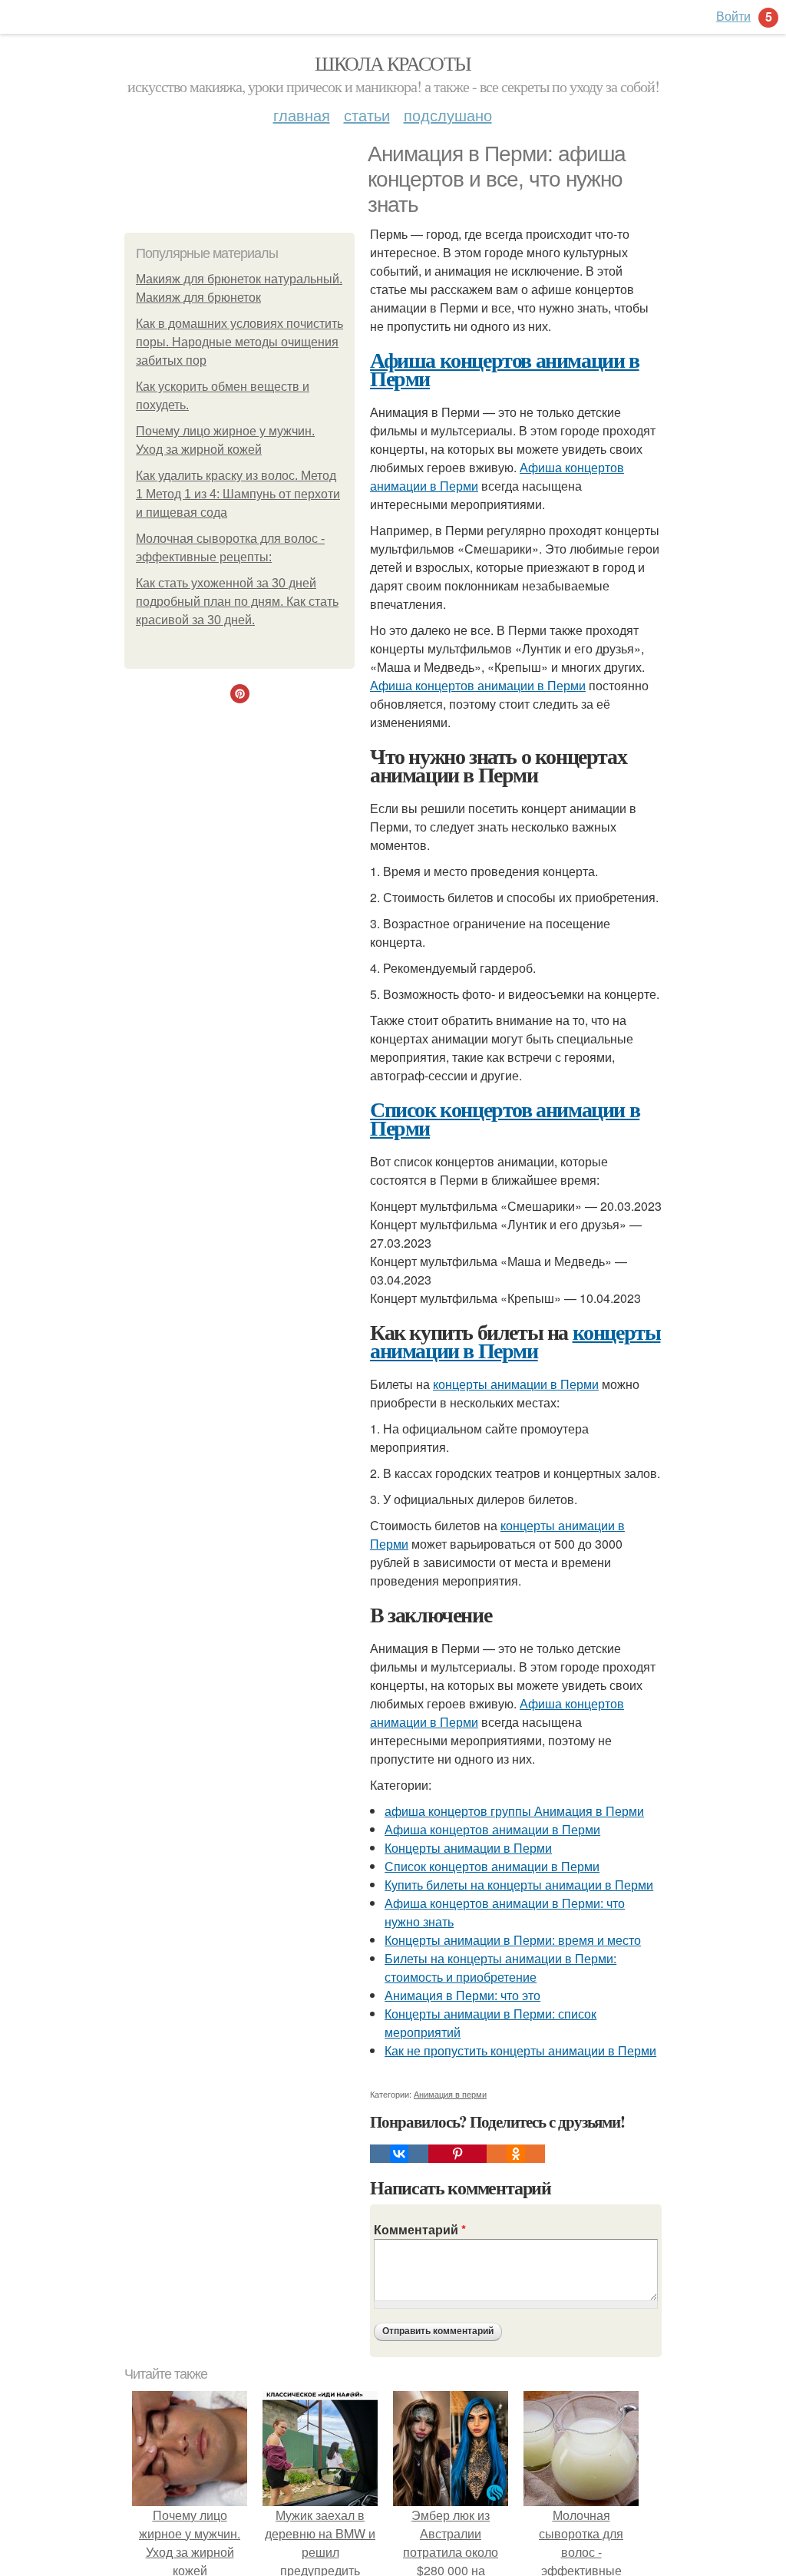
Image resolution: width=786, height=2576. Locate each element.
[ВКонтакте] (399, 2154)
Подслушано (448, 115)
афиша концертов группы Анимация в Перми (514, 1811)
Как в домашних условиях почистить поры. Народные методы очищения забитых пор (239, 342)
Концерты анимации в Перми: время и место (513, 1940)
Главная (302, 115)
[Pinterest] (457, 2154)
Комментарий (420, 2229)
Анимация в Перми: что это (462, 1995)
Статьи (367, 115)
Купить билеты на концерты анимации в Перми (519, 1885)
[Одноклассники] (516, 2154)
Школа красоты (393, 63)
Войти (733, 16)
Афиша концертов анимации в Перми (505, 369)
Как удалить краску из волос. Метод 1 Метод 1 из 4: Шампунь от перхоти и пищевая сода (238, 494)
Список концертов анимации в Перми (505, 1118)
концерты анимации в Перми (515, 1341)
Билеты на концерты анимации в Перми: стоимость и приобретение (500, 1968)
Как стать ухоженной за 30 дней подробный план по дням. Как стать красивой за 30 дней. (237, 602)
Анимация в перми (450, 2094)
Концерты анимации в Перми (468, 1848)
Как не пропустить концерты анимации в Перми (520, 2050)
